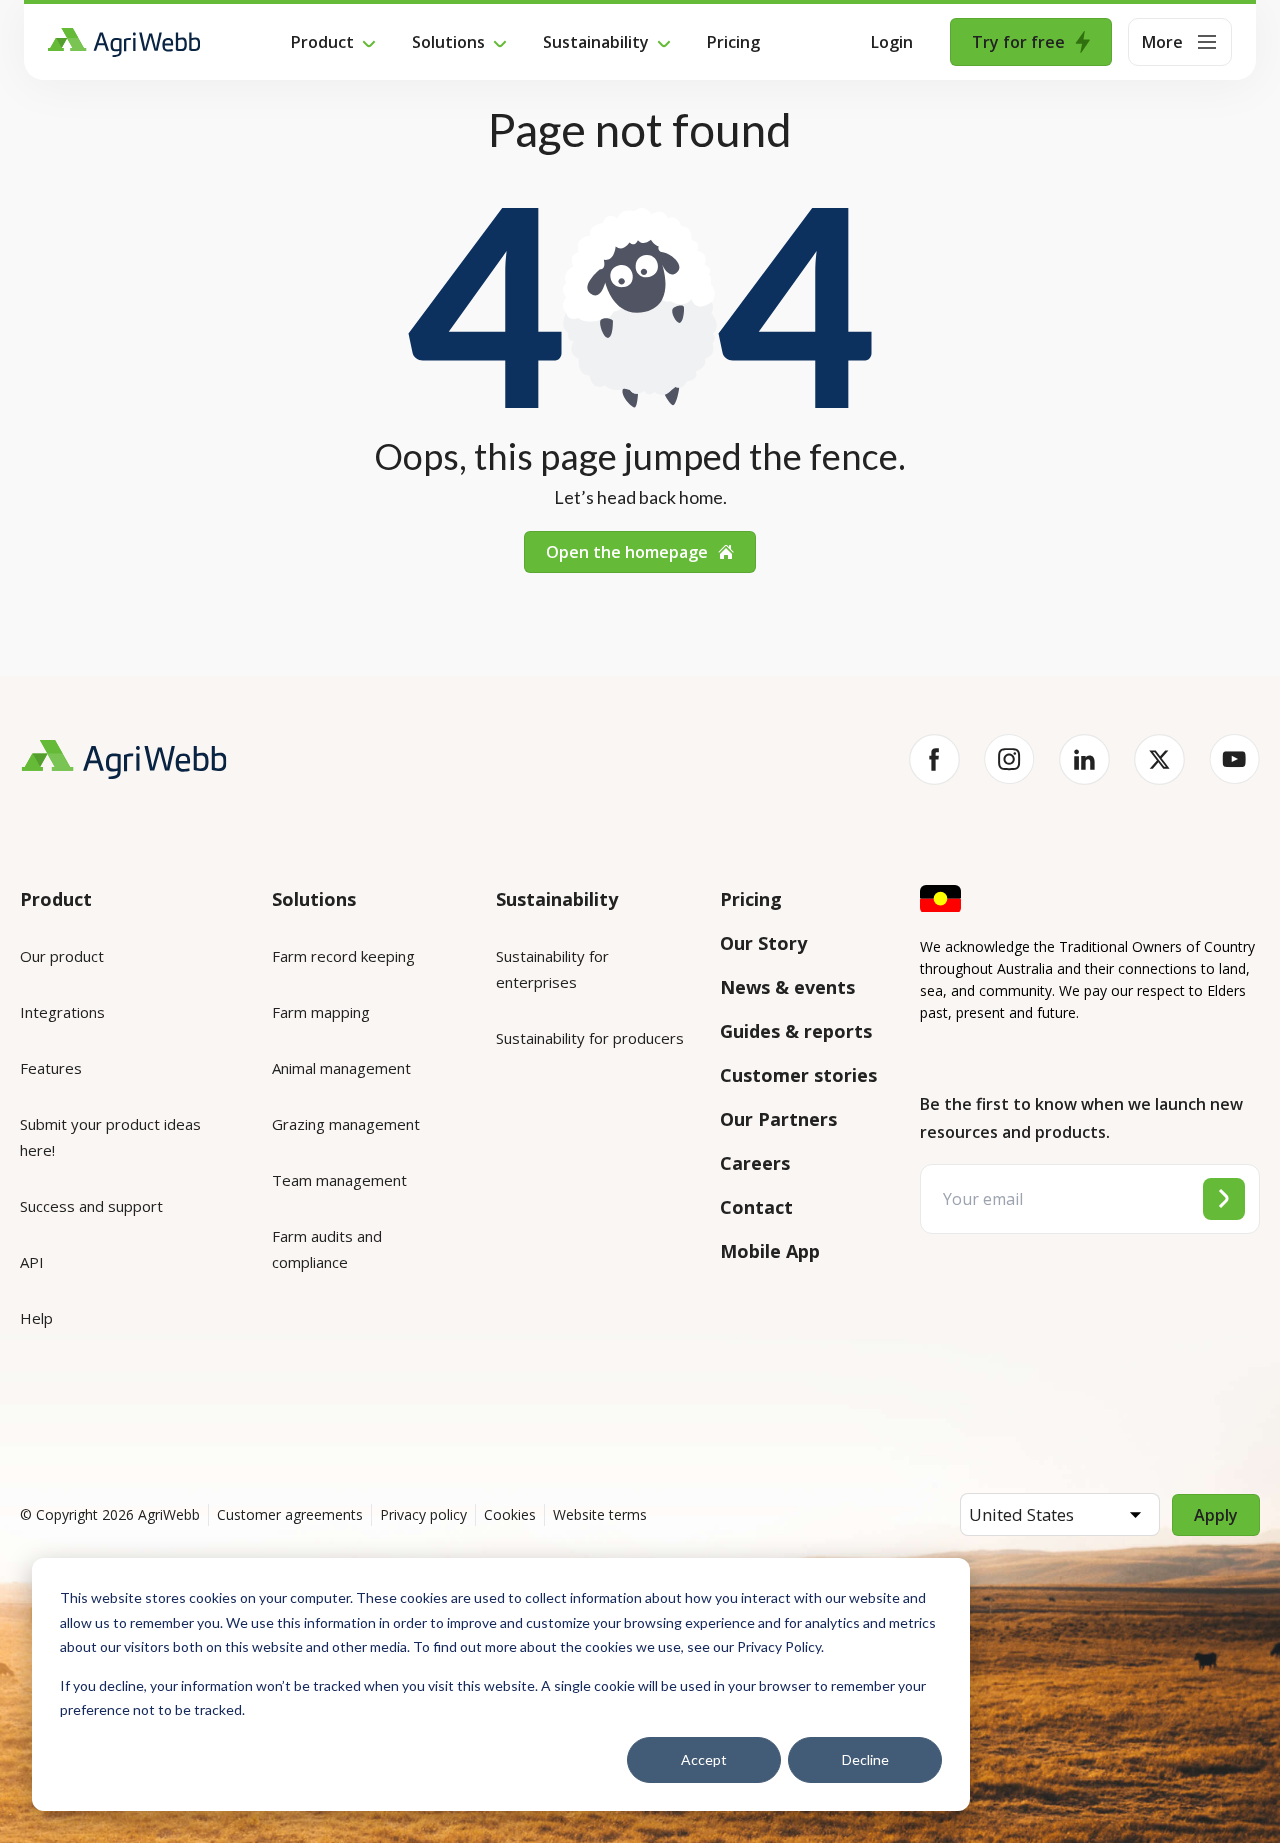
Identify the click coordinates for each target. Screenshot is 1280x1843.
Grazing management (346, 1124)
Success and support (91, 1206)
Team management (339, 1180)
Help (36, 1318)
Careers (755, 1163)
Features (51, 1068)
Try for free (1018, 42)
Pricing (733, 42)
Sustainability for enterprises (552, 969)
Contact (756, 1207)
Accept (704, 1759)
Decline (865, 1759)
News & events (787, 987)
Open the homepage (627, 552)
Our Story (763, 943)
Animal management (341, 1068)
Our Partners (778, 1119)
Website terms (600, 1514)
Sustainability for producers (590, 1038)
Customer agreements (290, 1514)
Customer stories (798, 1075)
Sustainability (596, 42)
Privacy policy (423, 1514)
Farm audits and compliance (327, 1249)
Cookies (510, 1514)
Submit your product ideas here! (110, 1137)
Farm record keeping (343, 956)
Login (892, 42)
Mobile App (770, 1251)
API (32, 1262)
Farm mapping (321, 1012)
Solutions (448, 42)
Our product (62, 956)
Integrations (62, 1012)
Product (322, 42)
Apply (1216, 1515)
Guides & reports (796, 1031)
